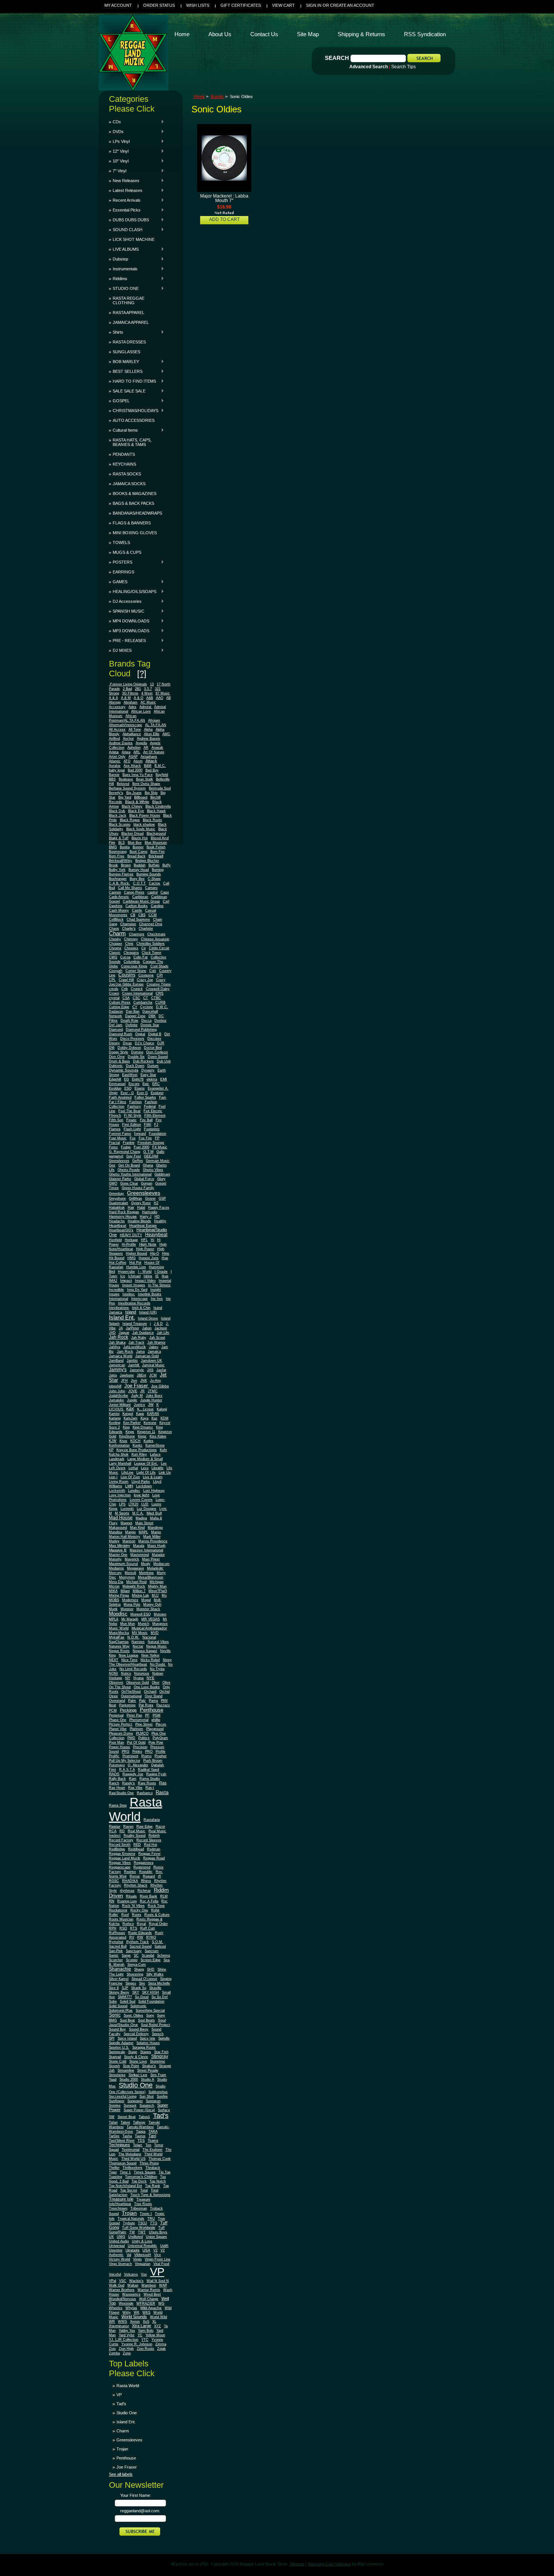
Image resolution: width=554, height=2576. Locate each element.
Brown (126, 865)
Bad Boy (152, 770)
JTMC (153, 1391)
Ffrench (115, 1116)
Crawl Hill (126, 980)
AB (168, 698)
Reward (149, 1876)
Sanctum (152, 1951)
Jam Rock (125, 1352)
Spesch (158, 2034)
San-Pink (116, 1951)
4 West (147, 693)
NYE (151, 1678)
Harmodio (150, 1212)
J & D (158, 1324)
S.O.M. (158, 1942)
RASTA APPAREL (129, 313)
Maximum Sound (123, 1564)
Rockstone (118, 1910)
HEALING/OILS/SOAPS (133, 592)
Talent (125, 2122)
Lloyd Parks (141, 1482)
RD (122, 1831)
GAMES (118, 582)
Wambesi (149, 2285)
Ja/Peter (132, 1328)
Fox (133, 1138)
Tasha (127, 2136)
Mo (164, 1595)
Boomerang (118, 852)
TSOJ (142, 2223)
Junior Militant (120, 1405)
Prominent (130, 1756)
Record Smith (120, 1845)
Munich (144, 1624)
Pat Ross (146, 1705)
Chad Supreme (138, 919)
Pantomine (127, 1705)
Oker (156, 1683)
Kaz (155, 1418)
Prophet (161, 1756)
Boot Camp (138, 852)
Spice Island (127, 2038)
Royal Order (158, 1924)
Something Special (150, 2011)
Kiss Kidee (158, 1436)
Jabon (147, 1328)
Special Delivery (136, 2034)
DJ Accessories (125, 601)
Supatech (147, 2106)
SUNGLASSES (126, 352)
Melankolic (155, 1568)
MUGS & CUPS (127, 552)
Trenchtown (118, 2208)
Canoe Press (134, 892)
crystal (114, 998)
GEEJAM (151, 1156)
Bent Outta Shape (146, 784)
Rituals (131, 1896)
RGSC (114, 1881)
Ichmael (134, 1276)
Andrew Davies (121, 743)
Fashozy (134, 1106)
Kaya (145, 1418)
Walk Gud (117, 2285)
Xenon (135, 2322)
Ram (133, 1779)
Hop (165, 1258)
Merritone (146, 1573)
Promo (146, 1756)
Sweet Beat (127, 2117)
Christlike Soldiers (151, 944)
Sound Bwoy (139, 2029)
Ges (112, 1165)
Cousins (127, 975)
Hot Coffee (118, 1263)
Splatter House (148, 2043)
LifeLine (127, 1473)
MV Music (140, 1633)
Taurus (140, 2136)
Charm (117, 933)
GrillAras (135, 1198)
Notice (126, 1673)
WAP (163, 2285)
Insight (156, 1290)
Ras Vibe (135, 1788)
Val (129, 2255)
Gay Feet (134, 1156)
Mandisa (116, 1532)
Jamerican (117, 1365)
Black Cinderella (158, 806)
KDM (165, 1418)
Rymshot (116, 1942)
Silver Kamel (119, 1979)
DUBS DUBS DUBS (129, 220)
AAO (160, 698)
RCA (113, 1831)
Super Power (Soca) (139, 2110)
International (119, 1299)
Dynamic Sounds (124, 1070)
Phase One (118, 1720)
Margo (156, 1532)
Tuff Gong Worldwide (139, 2228)
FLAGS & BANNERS (132, 523)
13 (152, 684)
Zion (112, 2349)
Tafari (113, 2122)
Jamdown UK (152, 1361)
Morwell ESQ (141, 1614)
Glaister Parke (120, 1179)
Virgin (137, 2259)
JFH (124, 1381)
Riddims (118, 279)
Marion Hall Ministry (125, 1537)
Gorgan (147, 1183)
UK (111, 2237)
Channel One (151, 924)
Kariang (115, 1418)
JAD (112, 1333)
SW (112, 2117)
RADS (114, 1774)
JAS (150, 1370)
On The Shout (120, 1687)
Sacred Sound (141, 1946)
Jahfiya (115, 1347)
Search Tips (403, 67)
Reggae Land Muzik (125, 1858)
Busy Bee (137, 879)
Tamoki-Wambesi (140, 2127)
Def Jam (116, 1025)
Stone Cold (118, 2061)
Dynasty (148, 1070)
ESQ (128, 1088)
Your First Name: (136, 2495)
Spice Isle (148, 2038)
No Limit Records (133, 1669)
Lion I (113, 1477)
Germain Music (158, 1161)
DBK (152, 1016)
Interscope (139, 1299)
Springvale (117, 2052)
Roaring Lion (127, 1901)
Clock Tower (152, 953)
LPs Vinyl (119, 141)
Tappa (141, 2132)
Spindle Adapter (121, 2043)
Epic (146, 1084)
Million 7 (139, 1591)
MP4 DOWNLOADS (129, 621)
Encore (134, 1084)
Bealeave (126, 779)
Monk (113, 1609)
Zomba (114, 2353)
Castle (137, 910)
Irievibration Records (134, 1303)
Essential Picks (125, 210)
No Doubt (158, 1664)
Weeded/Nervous (122, 2299)
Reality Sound (135, 1836)
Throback (153, 2168)
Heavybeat (156, 1235)
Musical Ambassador (149, 1628)
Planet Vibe (118, 1729)
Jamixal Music (153, 1365)
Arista (114, 752)
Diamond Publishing (141, 1030)
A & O (138, 698)
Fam (163, 1097)
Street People (148, 2070)
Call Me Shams (130, 888)
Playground (155, 1729)
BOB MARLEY (124, 362)
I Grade (161, 1271)
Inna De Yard (137, 1290)
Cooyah (116, 971)
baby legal (117, 770)
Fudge (126, 1147)
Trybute (129, 2223)
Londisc (134, 1491)
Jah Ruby (139, 1338)
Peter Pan (134, 1715)
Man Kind (137, 1528)
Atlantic (115, 761)
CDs (115, 122)
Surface (164, 2110)
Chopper (116, 944)
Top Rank (153, 2186)
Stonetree (158, 2061)
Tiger (113, 2172)
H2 (156, 1203)
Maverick (132, 1559)
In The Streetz (159, 1285)
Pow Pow (156, 1742)
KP (111, 1450)
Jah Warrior (156, 1342)
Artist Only (117, 757)
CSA (126, 998)
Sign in (314, 5)
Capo (165, 892)
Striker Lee (138, 2075)
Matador (158, 1555)
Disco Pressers (132, 1039)
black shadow (144, 824)
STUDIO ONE (124, 288)
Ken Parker (132, 1423)
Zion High (126, 2349)
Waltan (133, 2285)
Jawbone (127, 1375)
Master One (118, 1555)
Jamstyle (137, 1370)
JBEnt (142, 1375)
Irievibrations (119, 1308)
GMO (113, 1183)
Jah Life (163, 1333)
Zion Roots (145, 2349)
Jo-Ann (155, 1381)
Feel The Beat (129, 1111)
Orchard (150, 1692)
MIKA (113, 1591)
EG (126, 1079)
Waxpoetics (131, 2294)
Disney (114, 1043)
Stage (133, 2052)
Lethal (133, 1468)
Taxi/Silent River (122, 2141)
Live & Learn (153, 1477)
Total (144, 2190)
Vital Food (161, 2264)
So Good (142, 1997)
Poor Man (116, 1742)
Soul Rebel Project (155, 2025)
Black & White (137, 802)
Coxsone (146, 975)
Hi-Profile (129, 1244)
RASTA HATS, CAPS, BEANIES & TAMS (132, 442)
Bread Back (136, 856)
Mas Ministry (119, 1545)
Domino (137, 1052)
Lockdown (144, 1486)
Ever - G (127, 1093)
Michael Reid (136, 1582)
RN (112, 1901)
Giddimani (162, 1174)
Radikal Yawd (148, 1770)
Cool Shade (159, 966)
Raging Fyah (156, 1774)
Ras (163, 1783)
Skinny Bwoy (119, 1992)
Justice (139, 1405)
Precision (140, 1747)
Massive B (118, 1550)
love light (142, 1495)
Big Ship (151, 793)
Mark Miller (152, 1537)
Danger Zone (135, 1016)
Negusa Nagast (145, 1651)
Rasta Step (118, 1805)
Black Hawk (156, 811)
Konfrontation (119, 1445)
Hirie (166, 1254)
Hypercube (126, 1272)
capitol (152, 892)
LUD (145, 1504)
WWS (122, 2322)
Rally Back (117, 1779)
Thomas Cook (160, 2159)
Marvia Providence (153, 1541)
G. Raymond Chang (125, 1152)
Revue (135, 1876)
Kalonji (162, 1409)
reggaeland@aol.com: (140, 2511)
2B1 (138, 689)
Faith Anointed (120, 1097)
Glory (161, 1179)
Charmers (137, 934)
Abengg (115, 702)
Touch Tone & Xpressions (150, 2195)
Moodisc (118, 1614)
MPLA (114, 1619)
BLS (122, 843)
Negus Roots (119, 1651)
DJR (161, 1043)
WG (161, 2303)
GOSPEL (119, 401)
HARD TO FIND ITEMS (132, 381)
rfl (159, 1876)
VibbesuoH (143, 2255)
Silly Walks (155, 1974)
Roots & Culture (157, 1915)
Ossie (113, 1696)
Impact (126, 1280)
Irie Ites (157, 1299)
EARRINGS (123, 572)
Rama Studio (150, 1779)
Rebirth (154, 1836)
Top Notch (158, 2181)
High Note (148, 1244)
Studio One (136, 2085)
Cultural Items (123, 430)
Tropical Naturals (131, 2219)
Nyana (138, 1678)
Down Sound (158, 1057)
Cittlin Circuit (159, 948)
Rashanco (145, 1793)
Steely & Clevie (136, 2057)
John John (117, 1391)
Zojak (161, 2349)
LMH (129, 1486)
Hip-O (155, 1254)
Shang (139, 1969)
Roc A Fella (149, 1901)
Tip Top (165, 2172)
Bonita (125, 847)
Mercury (115, 1573)
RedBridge (117, 1849)
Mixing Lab (140, 1595)
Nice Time (129, 1660)
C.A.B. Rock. (119, 883)
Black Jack (118, 815)
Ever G (142, 1093)
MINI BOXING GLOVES (135, 533)
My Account (118, 5)
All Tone (135, 729)
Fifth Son (116, 1120)
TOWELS (121, 542)
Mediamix (116, 1568)
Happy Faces (159, 1208)
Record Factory (121, 1840)
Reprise (130, 1872)
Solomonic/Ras (121, 2011)
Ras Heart (117, 1788)
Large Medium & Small (145, 1459)
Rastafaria (152, 1820)
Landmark (117, 1459)
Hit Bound (117, 1258)
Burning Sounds (149, 874)
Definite (132, 1025)
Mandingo (155, 1528)
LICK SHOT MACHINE (134, 239)
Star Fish (161, 2052)
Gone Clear (129, 1183)
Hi (152, 1240)
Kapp (140, 1414)
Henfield (115, 1240)
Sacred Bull (118, 1946)
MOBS (114, 1600)
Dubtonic (116, 1066)
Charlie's (129, 929)
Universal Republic (142, 2246)
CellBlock (116, 919)
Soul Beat (127, 2020)
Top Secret (129, 2190)
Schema (164, 1955)
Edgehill (115, 1079)
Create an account (352, 5)
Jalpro (154, 1347)
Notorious (142, 1673)
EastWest (130, 1075)
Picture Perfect (121, 1724)
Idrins (148, 1276)
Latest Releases (126, 190)
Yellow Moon (155, 2335)
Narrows (138, 1642)
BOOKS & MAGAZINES (135, 493)
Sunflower (117, 2101)
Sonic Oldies (133, 2015)
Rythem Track (138, 1942)
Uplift (164, 2246)
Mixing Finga (119, 1595)
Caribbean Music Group (141, 901)
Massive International (146, 1550)
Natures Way (119, 1646)
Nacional (149, 1637)
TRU (151, 2219)
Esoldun (115, 1088)
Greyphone (117, 1198)
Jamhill (134, 1365)
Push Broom (153, 1761)
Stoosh (114, 2066)
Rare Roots (147, 1783)
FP (157, 1138)
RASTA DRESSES (129, 342)
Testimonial (131, 2150)
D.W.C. (162, 1007)
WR (112, 2322)
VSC (123, 2281)
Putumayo (117, 1765)
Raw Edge (145, 1827)
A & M (126, 698)
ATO (127, 761)
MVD (155, 1633)
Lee (164, 1463)
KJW (113, 1441)
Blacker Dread (132, 834)
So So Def (160, 1997)
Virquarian (143, 2264)
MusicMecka (119, 1633)
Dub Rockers (143, 1061)
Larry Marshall (120, 1463)
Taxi (152, 2136)
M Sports (122, 1513)
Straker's (149, 2066)
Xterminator (119, 2326)
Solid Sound (118, 2006)
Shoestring (135, 1974)
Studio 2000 (129, 2079)
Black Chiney (132, 806)
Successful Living (123, 2096)
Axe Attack (132, 766)
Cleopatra (131, 953)
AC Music (148, 702)
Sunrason (153, 2101)
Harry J (146, 1217)
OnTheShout (131, 1692)
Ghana (148, 1165)
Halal (141, 1208)
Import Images (134, 1285)
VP (157, 2272)
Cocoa (125, 957)
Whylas (131, 2308)
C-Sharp (154, 879)
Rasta (162, 1792)
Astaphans (149, 757)
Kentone (150, 1423)
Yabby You (127, 2331)
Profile (161, 1752)
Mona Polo (132, 1604)
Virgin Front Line (158, 2259)
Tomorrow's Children (141, 2177)
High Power (145, 1249)
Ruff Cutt (148, 1928)
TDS (141, 2141)
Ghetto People (129, 1170)
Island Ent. (122, 1317)
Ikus (165, 1276)
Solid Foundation (151, 2001)
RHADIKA (130, 1881)
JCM (153, 1375)
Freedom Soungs (151, 1143)
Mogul (146, 1600)
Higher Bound (136, 1254)
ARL (137, 752)
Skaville (155, 1988)
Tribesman (139, 2208)
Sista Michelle (159, 1983)
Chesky (115, 939)
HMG (132, 1258)
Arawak (157, 748)
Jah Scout (157, 1338)
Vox (144, 2274)
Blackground (156, 834)
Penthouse (152, 1710)
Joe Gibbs (160, 1386)
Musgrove (160, 1624)
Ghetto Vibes (153, 1170)
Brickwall (156, 856)
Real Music (137, 1831)
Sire (142, 1983)
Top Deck (139, 2181)
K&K (130, 1409)
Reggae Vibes (120, 1863)
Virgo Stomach (120, 2264)
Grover (150, 1198)
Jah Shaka (117, 1342)
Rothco (128, 1924)
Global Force (144, 1179)
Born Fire (158, 852)
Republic (146, 1872)
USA (146, 2250)
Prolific (114, 1756)
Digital (140, 1034)
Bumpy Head (139, 870)
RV (132, 1937)
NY (128, 1678)
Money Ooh (152, 1604)
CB (133, 915)
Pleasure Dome (121, 1733)
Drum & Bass (119, 1061)
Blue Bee (135, 843)
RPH (113, 1928)
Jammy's (118, 1370)
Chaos (114, 929)
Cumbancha (143, 1002)
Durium (153, 1066)
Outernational (131, 1696)
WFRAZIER (146, 2303)
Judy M (137, 1396)
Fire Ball (146, 1120)
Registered (142, 1867)
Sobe (113, 2001)
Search (337, 58)
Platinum (136, 1729)
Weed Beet (152, 2294)
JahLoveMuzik (135, 1347)
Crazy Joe (145, 980)
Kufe (163, 1450)
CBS (142, 915)
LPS (122, 1504)
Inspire (114, 1294)
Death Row (129, 1021)
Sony (150, 2015)
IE (157, 1276)
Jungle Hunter (151, 1400)
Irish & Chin (141, 1308)
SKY (136, 1992)
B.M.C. (160, 766)
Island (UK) (148, 1312)
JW (151, 1404)
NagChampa (119, 1642)
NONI (113, 1673)
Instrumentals (123, 269)
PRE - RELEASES (127, 641)
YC (140, 2335)
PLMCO (142, 1733)
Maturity (115, 1559)
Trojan (129, 2213)
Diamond (116, 1030)
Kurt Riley (139, 1454)
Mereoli (130, 1573)
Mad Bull (154, 1513)
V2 (155, 2250)
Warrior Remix (149, 2290)
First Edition (132, 1125)
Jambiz (132, 1361)
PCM (113, 1710)
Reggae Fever (149, 1854)
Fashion (135, 1102)
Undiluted (135, 2237)
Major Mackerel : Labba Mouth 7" (224, 198)
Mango (130, 1532)
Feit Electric (153, 1111)
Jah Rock (119, 1337)
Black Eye (136, 811)
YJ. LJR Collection (124, 2340)
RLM (164, 1896)
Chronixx (131, 948)
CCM (153, 915)
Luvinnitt (127, 1509)
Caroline (157, 906)
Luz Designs (147, 1509)
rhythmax (127, 1891)
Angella (141, 743)
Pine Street (144, 1724)
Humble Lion (136, 1267)
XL (154, 2322)
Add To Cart (224, 219)
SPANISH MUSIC (127, 611)
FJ (156, 1125)
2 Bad (127, 689)
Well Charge (149, 2299)
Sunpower (135, 2101)
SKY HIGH (151, 1992)
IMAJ (113, 1281)
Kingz (142, 1436)
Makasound (118, 1528)
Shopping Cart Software (329, 2564)
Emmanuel (117, 1084)
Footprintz (152, 1129)
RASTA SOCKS (127, 474)
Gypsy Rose (141, 1203)
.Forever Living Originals (128, 684)
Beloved (123, 784)
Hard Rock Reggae (124, 1212)
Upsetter (116, 2250)
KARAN (153, 1414)
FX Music (160, 1147)
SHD (151, 1969)
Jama (140, 1352)
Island (131, 1312)
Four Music (118, 1138)
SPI (112, 2038)
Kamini (114, 1414)
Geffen (138, 1161)
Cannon (115, 892)
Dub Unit (164, 1061)
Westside (126, 2303)
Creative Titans (159, 984)
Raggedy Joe (133, 1774)
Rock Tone (156, 1906)
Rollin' (114, 1915)
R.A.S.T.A (127, 1770)
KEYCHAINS (124, 464)
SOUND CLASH (126, 230)
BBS (112, 779)
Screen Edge (151, 1960)
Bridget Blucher (147, 861)
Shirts (116, 332)
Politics (144, 1738)
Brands (217, 97)
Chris (129, 944)
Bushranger (118, 879)
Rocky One (139, 1910)
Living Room (119, 1482)
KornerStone (155, 1445)
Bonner (138, 847)
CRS (160, 993)
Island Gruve (148, 1318)
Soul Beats (146, 2020)
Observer (116, 1683)
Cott (153, 971)
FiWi (148, 1125)
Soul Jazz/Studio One (137, 2022)
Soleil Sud (128, 2001)
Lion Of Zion (130, 1477)
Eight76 (138, 1079)
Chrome (115, 948)
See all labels (121, 2474)
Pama (153, 1701)
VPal (112, 2281)
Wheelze (116, 2308)
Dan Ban (133, 1011)
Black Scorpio (120, 824)
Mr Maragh (130, 1619)
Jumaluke (116, 1400)
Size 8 (114, 1988)
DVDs (116, 132)
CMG (113, 957)
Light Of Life (146, 1473)
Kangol (128, 1414)
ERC (156, 1084)
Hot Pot (135, 1263)
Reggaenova (144, 1863)
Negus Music (157, 1646)
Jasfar (161, 1370)
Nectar (138, 1646)
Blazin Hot (140, 838)
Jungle (132, 1400)
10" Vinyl (119, 161)
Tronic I (146, 2214)
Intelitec (129, 1294)
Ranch (114, 1783)
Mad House (121, 1518)
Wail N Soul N (158, 2281)
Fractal (114, 1143)
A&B (150, 698)
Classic (115, 953)
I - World (145, 1272)
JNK (144, 1381)
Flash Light (132, 1129)
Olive (166, 1683)
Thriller (114, 2168)
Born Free (117, 856)
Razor (160, 1827)
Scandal (148, 1955)
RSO (123, 1928)
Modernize (130, 1600)
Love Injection (120, 1495)
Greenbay (116, 1194)
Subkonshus (158, 2092)
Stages (146, 2052)
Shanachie (120, 1969)
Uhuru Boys (158, 2232)
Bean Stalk (145, 779)
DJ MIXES (120, 650)
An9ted (114, 739)
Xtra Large (142, 2326)
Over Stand (154, 1696)
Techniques (119, 2145)
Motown (160, 1614)
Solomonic (138, 2006)
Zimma (161, 2344)
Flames (115, 1129)
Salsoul (160, 1946)
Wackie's (136, 2281)
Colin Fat (141, 957)
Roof (125, 1915)
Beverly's (116, 793)
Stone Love (138, 2061)
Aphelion (134, 748)
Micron (114, 1586)
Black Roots (152, 820)
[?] (142, 673)
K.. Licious (145, 1409)
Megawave (135, 1568)
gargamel (116, 1156)
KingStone (127, 1436)
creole (114, 989)
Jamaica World (121, 1356)
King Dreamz (143, 1427)
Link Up (165, 1473)
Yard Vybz (127, 2335)
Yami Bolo (146, 2331)
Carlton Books (137, 906)
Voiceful (115, 2274)
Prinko (137, 1752)
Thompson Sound (123, 2163)
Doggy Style (119, 1052)
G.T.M (148, 1152)
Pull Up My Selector (125, 1761)
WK (137, 2312)
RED (137, 1845)
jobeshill (115, 1386)
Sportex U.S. (119, 2047)
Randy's (129, 1783)
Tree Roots (143, 2204)
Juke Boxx (154, 1396)
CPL (112, 980)
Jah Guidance (143, 1333)
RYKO (151, 1937)
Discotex (154, 1039)
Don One (117, 1057)
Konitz (138, 1445)
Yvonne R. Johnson (137, 2344)
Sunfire (162, 2096)
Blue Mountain (156, 843)
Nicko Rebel (150, 1660)
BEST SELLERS (126, 371)
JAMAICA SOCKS (129, 484)
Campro (151, 888)
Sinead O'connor (144, 1979)
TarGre (114, 2136)
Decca (146, 1021)
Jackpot (161, 1328)
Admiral (146, 707)
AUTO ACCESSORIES (134, 420)
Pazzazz (163, 1705)
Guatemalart (119, 1203)
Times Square (145, 2172)
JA (121, 1328)
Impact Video (145, 1281)
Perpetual (116, 1715)
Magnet (126, 1523)
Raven (128, 1827)
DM (112, 1048)
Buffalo (154, 865)
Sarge (126, 1955)
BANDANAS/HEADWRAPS (137, 513)
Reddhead (136, 1849)
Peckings (128, 1710)
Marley (114, 1541)
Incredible (116, 1290)
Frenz (113, 1147)
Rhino (146, 1881)
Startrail (115, 2057)
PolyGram (160, 1738)
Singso (131, 1983)
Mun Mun (128, 1624)
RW (140, 1937)
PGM (157, 1715)
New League (129, 1655)
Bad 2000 (135, 770)
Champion (128, 924)
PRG (125, 1752)
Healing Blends (139, 1221)
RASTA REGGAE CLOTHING (129, 300)
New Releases (124, 181)
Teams (153, 2141)
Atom (138, 761)
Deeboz (161, 1021)
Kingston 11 (146, 1432)
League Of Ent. (146, 1463)
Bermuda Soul (160, 788)
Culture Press (120, 1002)
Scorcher (116, 1960)
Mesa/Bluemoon (151, 1577)
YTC (145, 2340)
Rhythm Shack (136, 1885)
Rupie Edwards (140, 1933)
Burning (158, 870)
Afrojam (154, 720)
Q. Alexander (138, 1765)
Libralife (158, 1468)
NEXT (114, 1660)
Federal (150, 1106)
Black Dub (117, 811)
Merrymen (127, 1577)
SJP (125, 1988)
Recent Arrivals (125, 200)
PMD (131, 1738)
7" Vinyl (118, 171)
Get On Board (129, 1165)
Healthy (160, 1221)
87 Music (163, 693)
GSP (162, 1198)
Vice (158, 2255)
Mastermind (140, 1555)
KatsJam (131, 1418)
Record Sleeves (149, 1840)
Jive (134, 1381)
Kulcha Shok (119, 1454)
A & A (113, 698)
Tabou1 (144, 2117)
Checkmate (156, 934)
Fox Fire (145, 1138)
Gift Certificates (241, 5)
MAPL (143, 1532)
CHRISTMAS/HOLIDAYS (134, 411)
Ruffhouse (117, 1933)
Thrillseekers (132, 2168)
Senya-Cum (137, 1965)
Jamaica (154, 1352)
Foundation (158, 1134)
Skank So (139, 1988)
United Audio (119, 2241)
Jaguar (124, 1333)
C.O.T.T (139, 883)
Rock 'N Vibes (133, 1906)
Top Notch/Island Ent (125, 2186)
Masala (139, 1546)
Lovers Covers (141, 1500)
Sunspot (130, 2106)
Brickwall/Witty (121, 861)
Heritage (131, 1240)
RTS (134, 1928)
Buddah (140, 865)
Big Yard (125, 797)
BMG (113, 847)
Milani (125, 1591)
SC (136, 1955)
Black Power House (145, 815)
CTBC (156, 998)
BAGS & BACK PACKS (133, 503)
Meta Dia (116, 1582)
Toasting (116, 2177)
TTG (154, 2223)
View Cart (283, 5)
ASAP (133, 757)
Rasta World (135, 1809)
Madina (141, 1518)
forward (140, 1134)
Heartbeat (118, 1225)
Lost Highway (154, 1491)
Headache (117, 1221)
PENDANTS (124, 454)
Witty (127, 2312)
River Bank (148, 1896)
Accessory (117, 707)
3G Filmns (130, 693)
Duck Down (135, 1066)
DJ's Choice (145, 1043)
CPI (160, 975)
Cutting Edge (119, 1007)
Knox (123, 1441)
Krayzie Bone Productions (137, 1450)
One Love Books (147, 1687)
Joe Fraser (137, 1386)
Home (199, 97)
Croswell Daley (158, 989)
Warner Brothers (122, 2290)
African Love (141, 711)
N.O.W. (133, 1637)
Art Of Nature (154, 752)
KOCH (135, 1441)
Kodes (148, 1441)
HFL (144, 1240)
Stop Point (131, 2066)
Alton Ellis (152, 734)
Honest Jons (149, 1258)
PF (147, 1715)
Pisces (161, 1724)
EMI (164, 1079)
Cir (144, 948)
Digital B (155, 1034)
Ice (123, 1276)
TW (132, 2232)
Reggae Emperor (122, 1854)
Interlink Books (150, 1294)
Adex (132, 707)
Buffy (167, 865)
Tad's (161, 2116)
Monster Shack (148, 1609)
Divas (127, 1043)
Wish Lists (198, 5)
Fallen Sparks (145, 1097)
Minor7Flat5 (158, 1591)
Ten (148, 2145)
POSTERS (121, 562)
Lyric (163, 1509)
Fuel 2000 (142, 1147)
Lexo (145, 1468)
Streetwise (117, 2075)
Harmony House (123, 1216)
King (126, 1427)
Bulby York (117, 870)
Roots (137, 1915)
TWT (142, 2232)
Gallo (160, 1152)
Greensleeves (144, 1193)
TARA (153, 2132)
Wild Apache (151, 2308)
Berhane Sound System (127, 788)
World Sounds (134, 2317)
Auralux (115, 766)
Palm (132, 1701)
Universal (117, 2246)
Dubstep (119, 259)
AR (146, 748)
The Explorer (152, 2150)
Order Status (159, 5)
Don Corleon (157, 1052)
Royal (141, 1924)
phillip (156, 1720)
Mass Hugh (156, 1546)
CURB (160, 1002)
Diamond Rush (121, 1034)
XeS (146, 2322)
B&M (148, 766)
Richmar (144, 1891)
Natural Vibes (158, 1642)
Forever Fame (120, 1134)
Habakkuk (117, 1208)
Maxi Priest (151, 1559)
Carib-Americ (119, 897)
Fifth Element (155, 1116)
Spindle (164, 2038)
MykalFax (117, 1637)
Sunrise (115, 2106)
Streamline (126, 2070)
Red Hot (151, 1845)
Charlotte (146, 929)
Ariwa (126, 752)
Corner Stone (136, 971)
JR (142, 1391)
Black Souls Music (141, 829)
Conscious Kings (134, 966)
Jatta (113, 1375)
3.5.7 (148, 689)
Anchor (128, 739)
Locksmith (117, 1491)
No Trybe (157, 1669)
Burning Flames (121, 874)
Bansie (114, 775)
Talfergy (139, 2122)
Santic (114, 1955)
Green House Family (138, 1188)
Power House (119, 1747)
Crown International (137, 993)
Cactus (155, 883)
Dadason (116, 1011)
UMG (121, 2237)
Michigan (157, 1582)
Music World (119, 1628)
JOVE (133, 1391)
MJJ (155, 1595)
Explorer (157, 1093)
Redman (154, 1849)
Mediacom (161, 1564)
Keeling (115, 1423)
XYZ (158, 2326)
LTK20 (133, 1504)
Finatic (132, 1120)
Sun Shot (147, 2096)
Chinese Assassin (155, 939)
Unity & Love (142, 2241)
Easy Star (148, 1075)
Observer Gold (138, 1683)
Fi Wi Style (133, 1116)
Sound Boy (117, 2029)
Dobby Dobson (129, 1048)
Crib (125, 989)
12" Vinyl (119, 151)
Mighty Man (157, 1586)
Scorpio (132, 1960)
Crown (114, 993)
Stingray (160, 2056)
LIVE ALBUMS (124, 249)
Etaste (140, 1088)
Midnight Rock (134, 1586)
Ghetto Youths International (130, 1174)
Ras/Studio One (121, 1793)
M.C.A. (138, 1513)
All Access (117, 729)
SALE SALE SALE (127, 391)
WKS (146, 2312)
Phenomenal (139, 1720)
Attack (151, 761)
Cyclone (147, 1007)
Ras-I (150, 1788)
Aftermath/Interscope (125, 725)
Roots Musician (121, 1919)
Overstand (117, 1701)
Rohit (155, 1910)
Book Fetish (156, 847)
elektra (152, 1079)
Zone (127, 2353)
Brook (113, 865)
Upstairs (132, 2250)
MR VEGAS (151, 1619)
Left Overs (117, 1468)
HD (157, 1217)
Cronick (137, 989)
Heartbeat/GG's (121, 1230)
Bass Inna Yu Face (138, 775)
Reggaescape (120, 1867)
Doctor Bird (153, 1048)
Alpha (148, 729)
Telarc (138, 2145)
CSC (136, 998)
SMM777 (125, 1997)
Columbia (132, 962)
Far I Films (118, 1102)
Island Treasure (135, 1324)
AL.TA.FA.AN (156, 725)
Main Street (144, 1523)
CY (135, 1007)
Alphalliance (132, 734)
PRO (149, 1752)
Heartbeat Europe (143, 1226)
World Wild (158, 2317)
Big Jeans (134, 793)
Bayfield (162, 775)
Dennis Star (150, 1025)
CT (146, 998)
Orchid (165, 1692)
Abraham (131, 702)
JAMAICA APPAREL (131, 322)
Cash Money (119, 910)
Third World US (133, 2159)
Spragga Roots (144, 2047)
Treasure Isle (121, 2199)
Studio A (148, 2079)
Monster (127, 1609)
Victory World (119, 2259)
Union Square (156, 2237)
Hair (131, 1208)
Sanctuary (134, 1951)
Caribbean (140, 897)
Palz (142, 1701)
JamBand (116, 1361)
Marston (129, 1541)
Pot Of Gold (136, 1742)
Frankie (129, 1143)
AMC (166, 734)
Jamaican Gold (147, 1356)
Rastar (115, 1826)
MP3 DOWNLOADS (129, 631)
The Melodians (130, 2154)
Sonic (115, 2015)
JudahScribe (119, 1396)
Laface (155, 1454)
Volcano (131, 2274)
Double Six (136, 1057)
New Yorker (150, 1655)
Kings (130, 1432)
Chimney (131, 939)
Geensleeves (119, 1161)
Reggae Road (154, 1858)
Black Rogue (130, 820)
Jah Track (136, 1342)
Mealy (146, 1564)
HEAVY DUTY (131, 1235)
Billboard (141, 797)
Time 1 (125, 2172)
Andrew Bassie (148, 739)
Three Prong (149, 2163)
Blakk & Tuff (119, 838)
